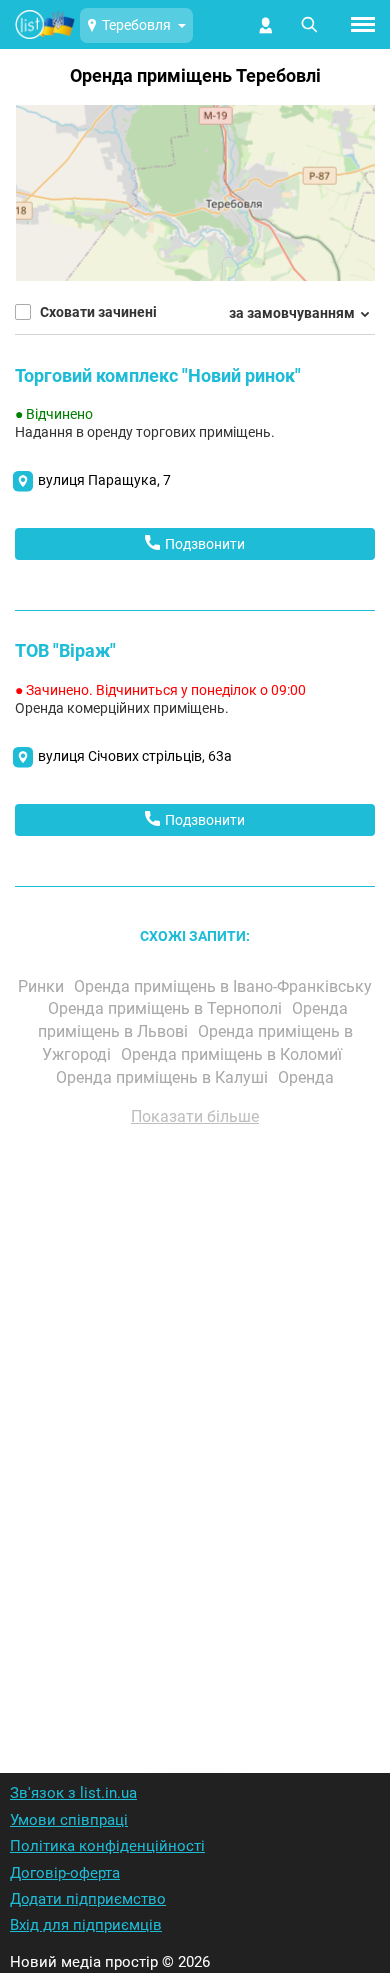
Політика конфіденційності (107, 1846)
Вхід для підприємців (86, 1925)
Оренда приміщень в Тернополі (167, 1008)
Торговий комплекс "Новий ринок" (158, 375)
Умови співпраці (69, 1820)
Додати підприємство (88, 1899)
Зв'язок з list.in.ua (73, 1793)
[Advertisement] (195, 1423)
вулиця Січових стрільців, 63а (135, 756)
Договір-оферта (65, 1873)
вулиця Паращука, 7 (104, 480)
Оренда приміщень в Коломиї (233, 1054)
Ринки (43, 986)
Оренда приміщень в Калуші (164, 1077)
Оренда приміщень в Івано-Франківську (223, 986)
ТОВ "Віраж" (65, 650)
